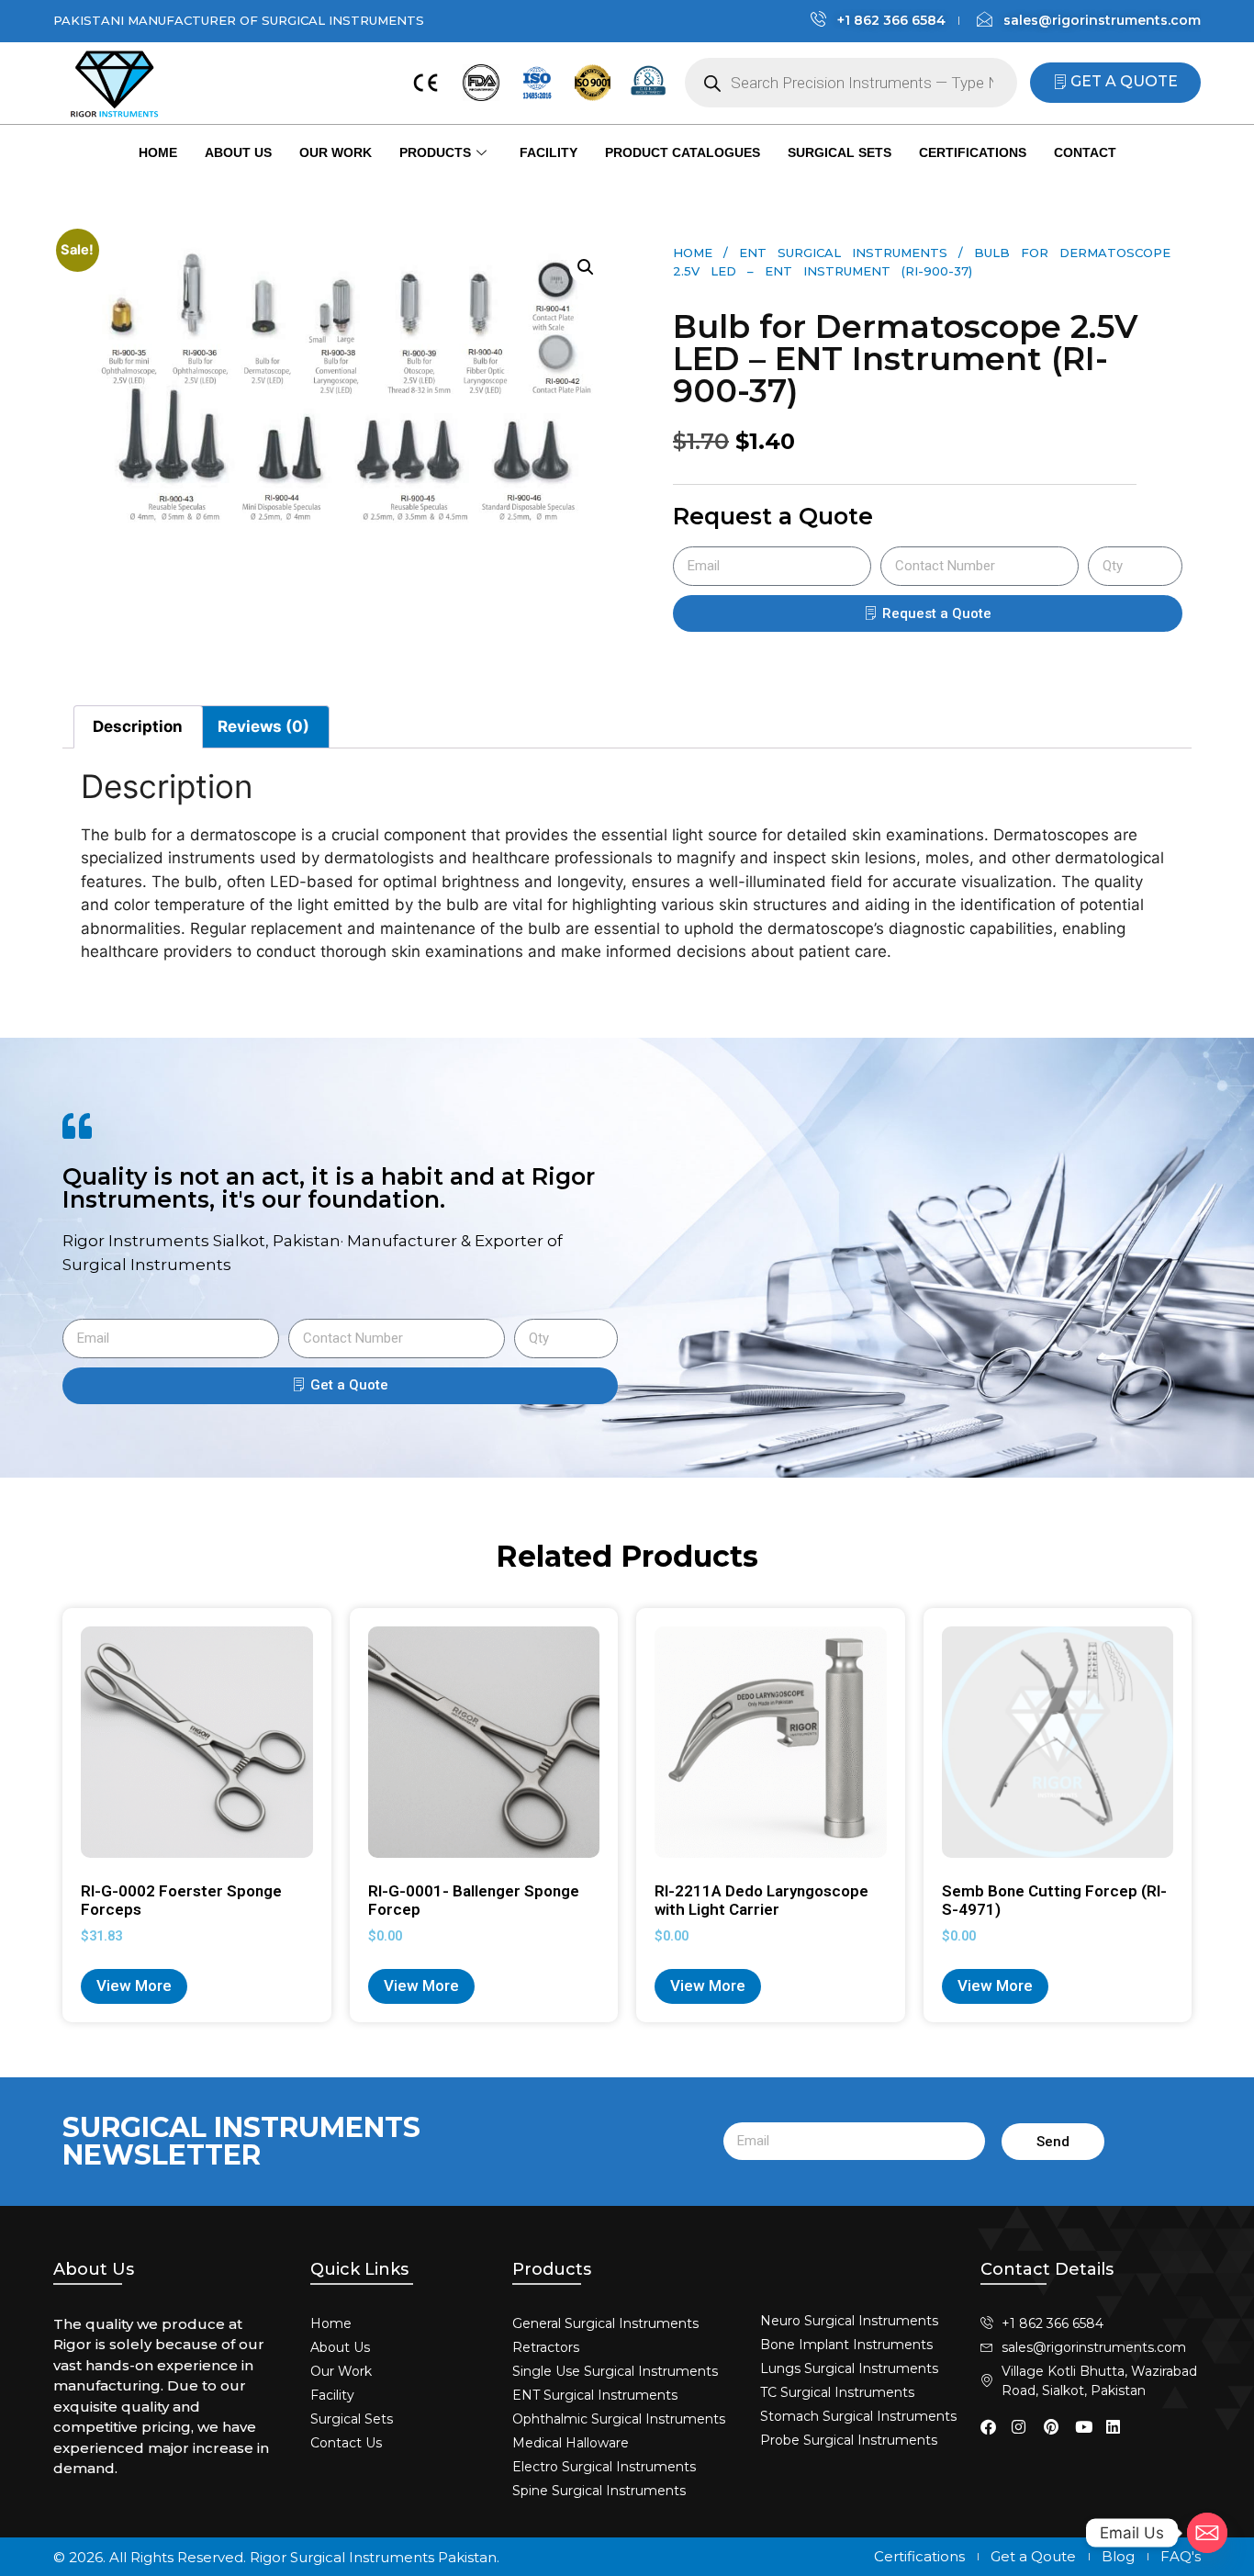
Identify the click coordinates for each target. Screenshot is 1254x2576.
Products (435, 152)
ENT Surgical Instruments (843, 253)
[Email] (1207, 2533)
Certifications (973, 152)
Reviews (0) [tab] (263, 726)
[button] (586, 267)
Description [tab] (138, 726)
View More (134, 1985)
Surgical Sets (840, 152)
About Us (238, 152)
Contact (1085, 152)
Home (158, 152)
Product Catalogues (683, 152)
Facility (549, 152)
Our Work (336, 152)
